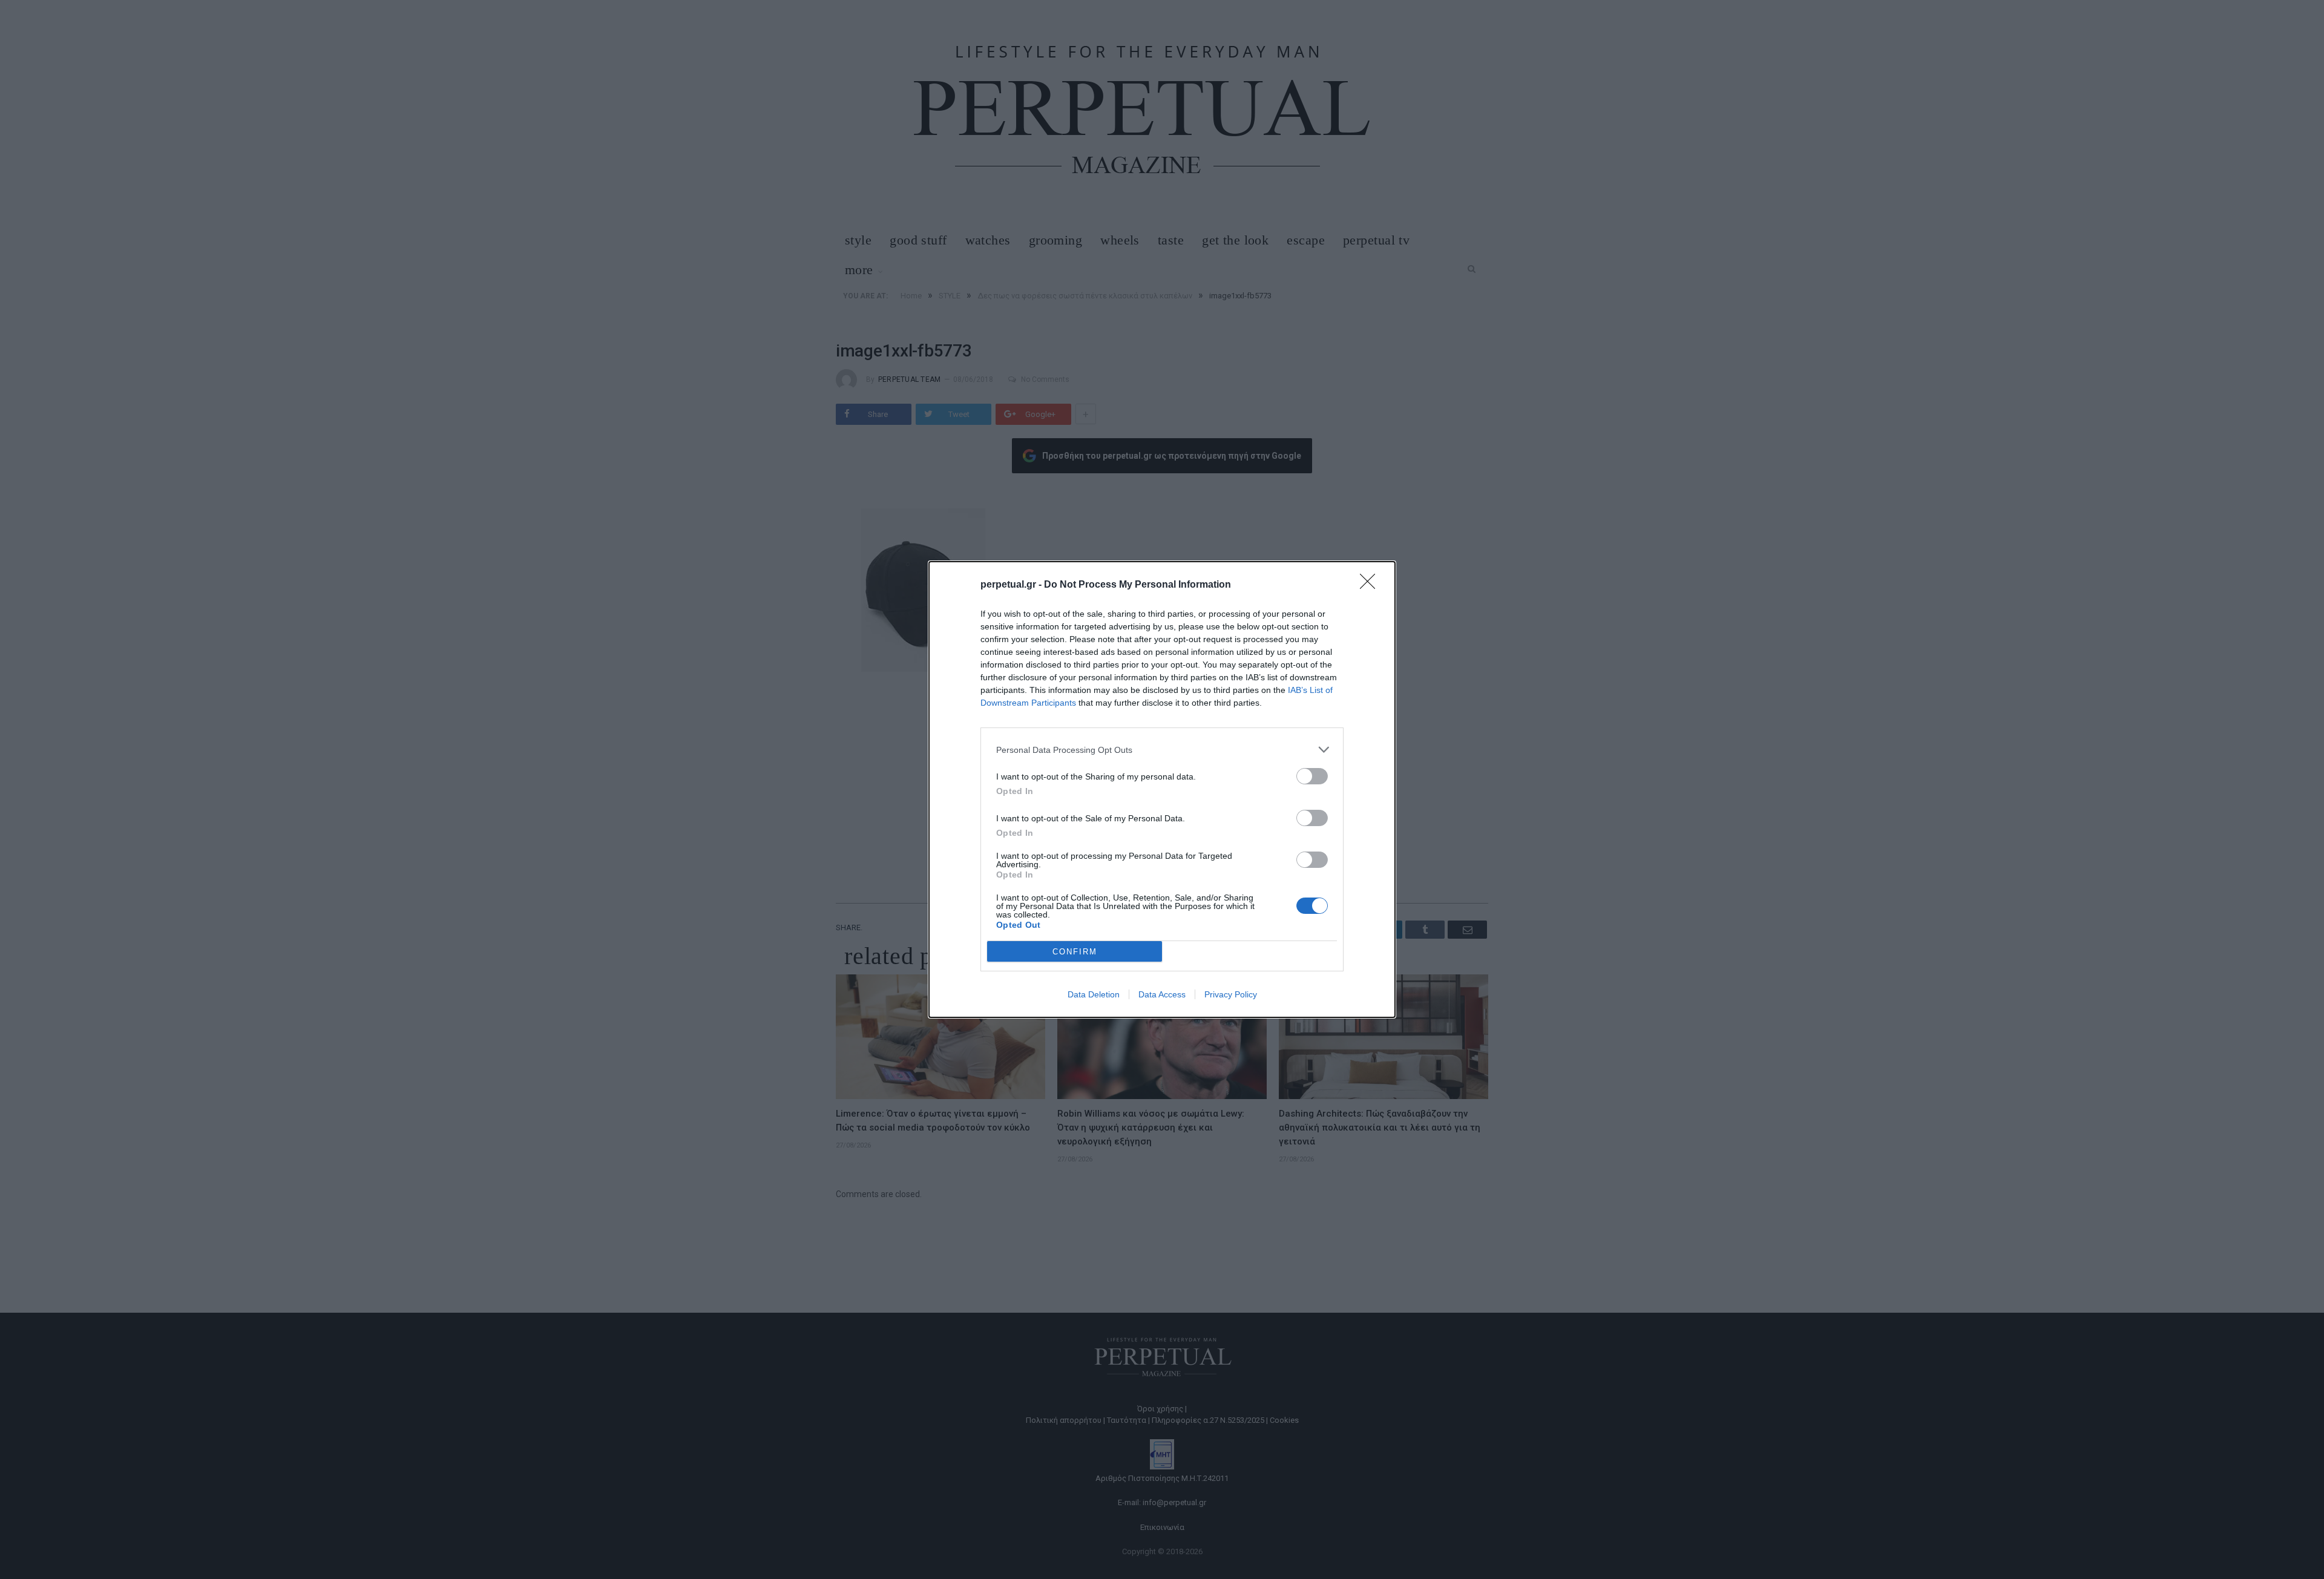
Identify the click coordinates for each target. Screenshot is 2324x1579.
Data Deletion (1094, 994)
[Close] (1371, 585)
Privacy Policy (1231, 994)
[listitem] (1162, 750)
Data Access (1162, 994)
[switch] (1312, 776)
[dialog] (1162, 789)
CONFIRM (1075, 952)
